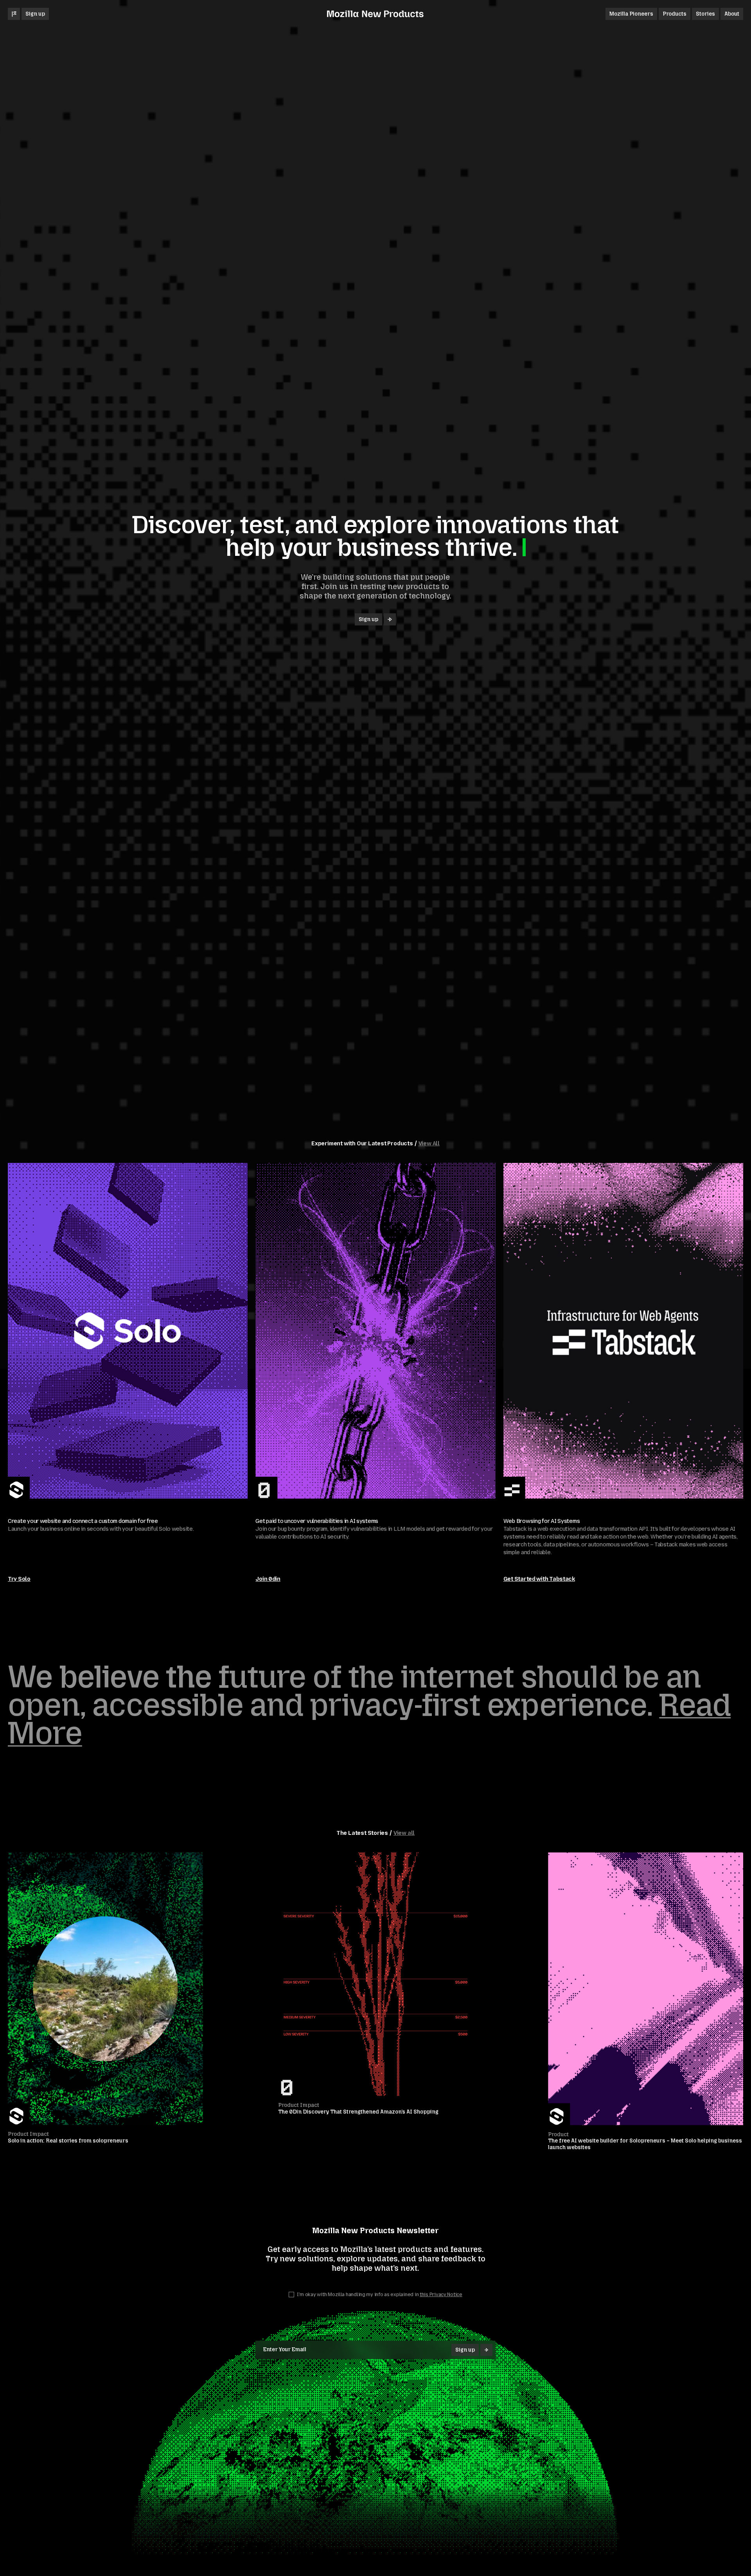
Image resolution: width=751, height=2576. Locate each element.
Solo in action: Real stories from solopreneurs (68, 2141)
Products (675, 14)
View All (429, 1144)
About (732, 14)
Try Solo (19, 1579)
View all (404, 1833)
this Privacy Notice (441, 2295)
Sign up (35, 14)
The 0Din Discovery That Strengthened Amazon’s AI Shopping (358, 2112)
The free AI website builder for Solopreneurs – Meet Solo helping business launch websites (645, 2144)
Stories (705, 14)
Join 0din (268, 1579)
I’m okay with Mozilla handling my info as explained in (379, 2295)
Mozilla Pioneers (631, 14)
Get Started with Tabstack (539, 1579)
